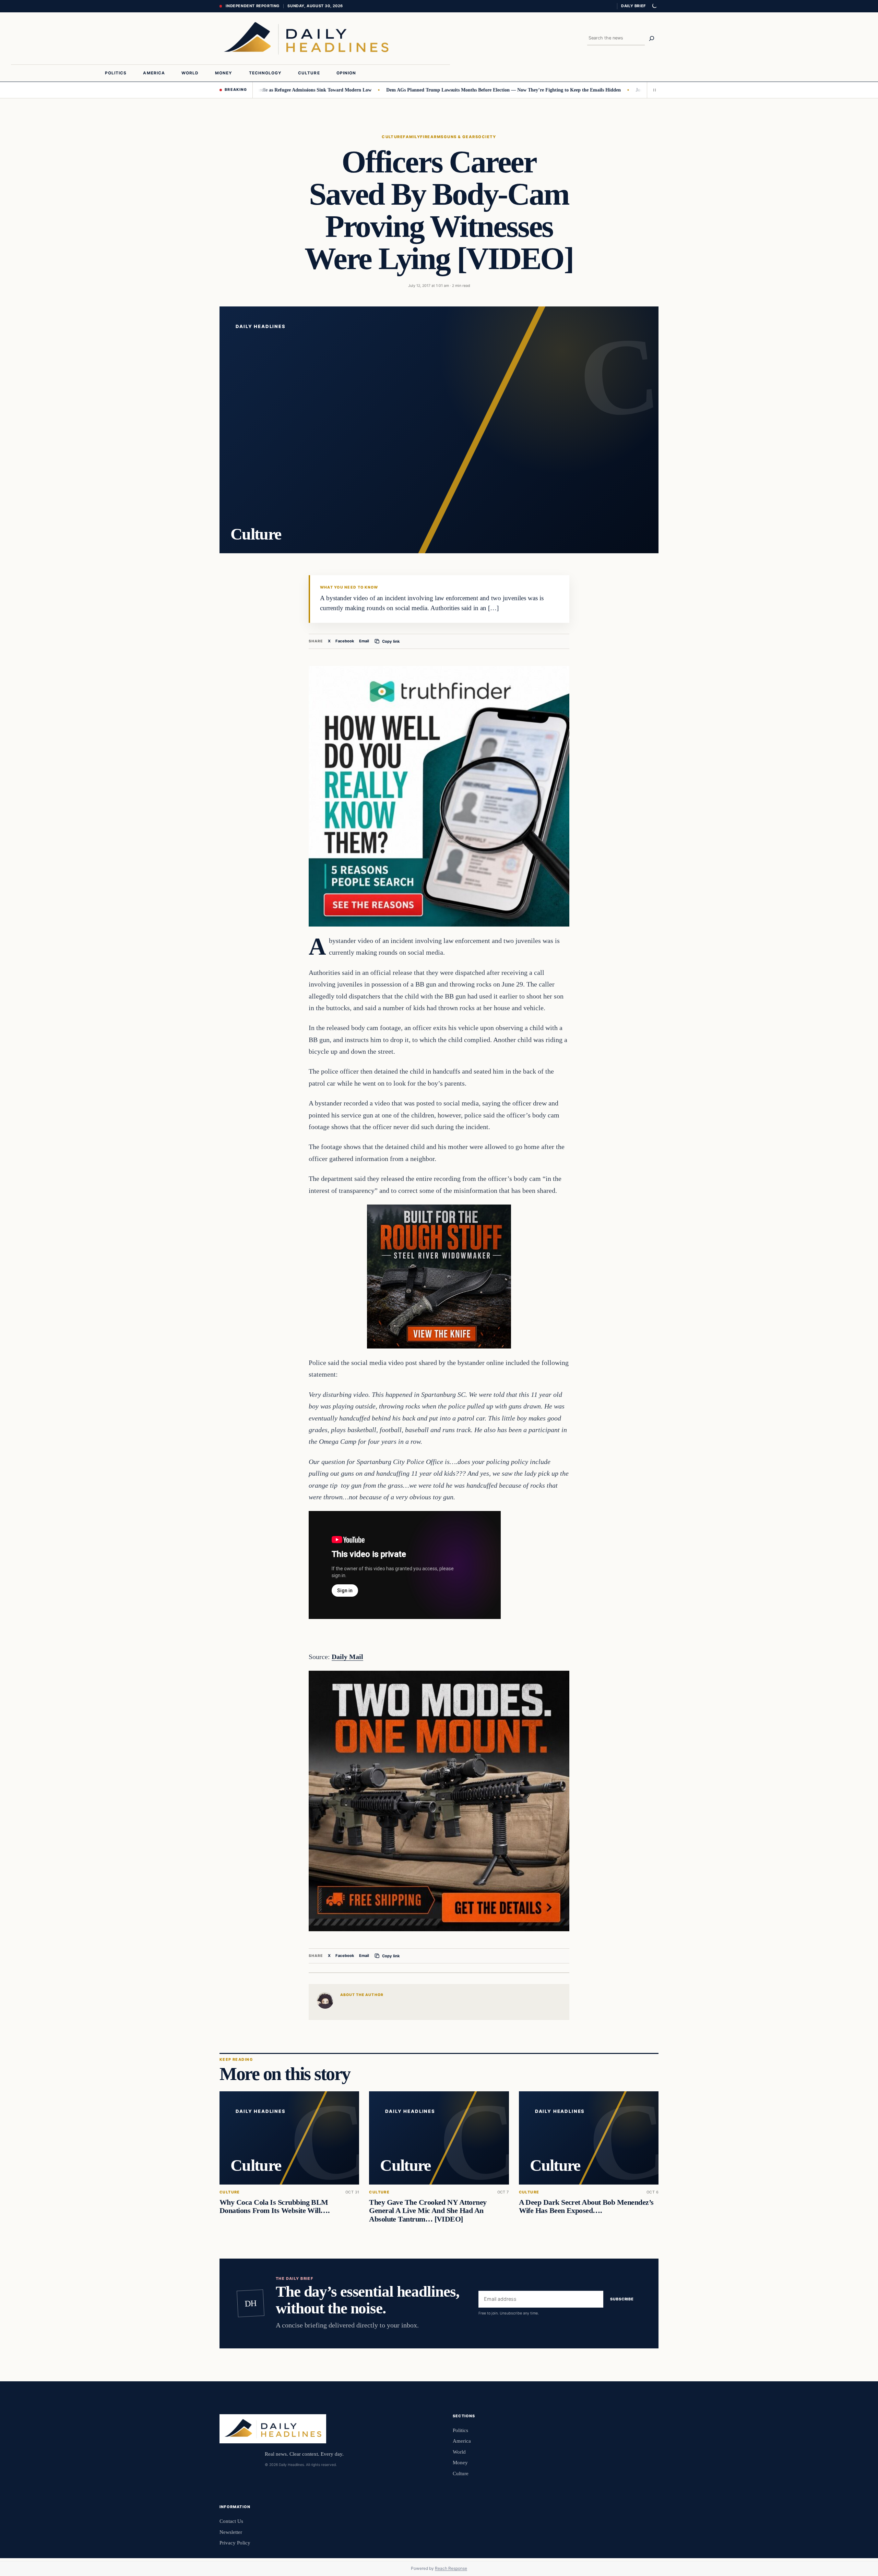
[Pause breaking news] (653, 90)
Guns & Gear (460, 137)
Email (364, 641)
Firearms (432, 137)
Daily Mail (347, 1657)
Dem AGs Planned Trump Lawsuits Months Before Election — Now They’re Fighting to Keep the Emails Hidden (403, 90)
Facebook (345, 641)
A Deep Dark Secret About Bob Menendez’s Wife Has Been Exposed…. (586, 2206)
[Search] (652, 38)
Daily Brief (633, 6)
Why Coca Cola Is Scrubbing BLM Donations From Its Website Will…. (275, 2206)
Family (412, 137)
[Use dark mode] (654, 6)
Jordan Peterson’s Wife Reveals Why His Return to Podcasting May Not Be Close (620, 90)
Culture (392, 137)
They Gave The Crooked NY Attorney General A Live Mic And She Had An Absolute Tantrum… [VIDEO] (428, 2211)
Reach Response (451, 2568)
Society (486, 137)
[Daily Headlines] (306, 38)
